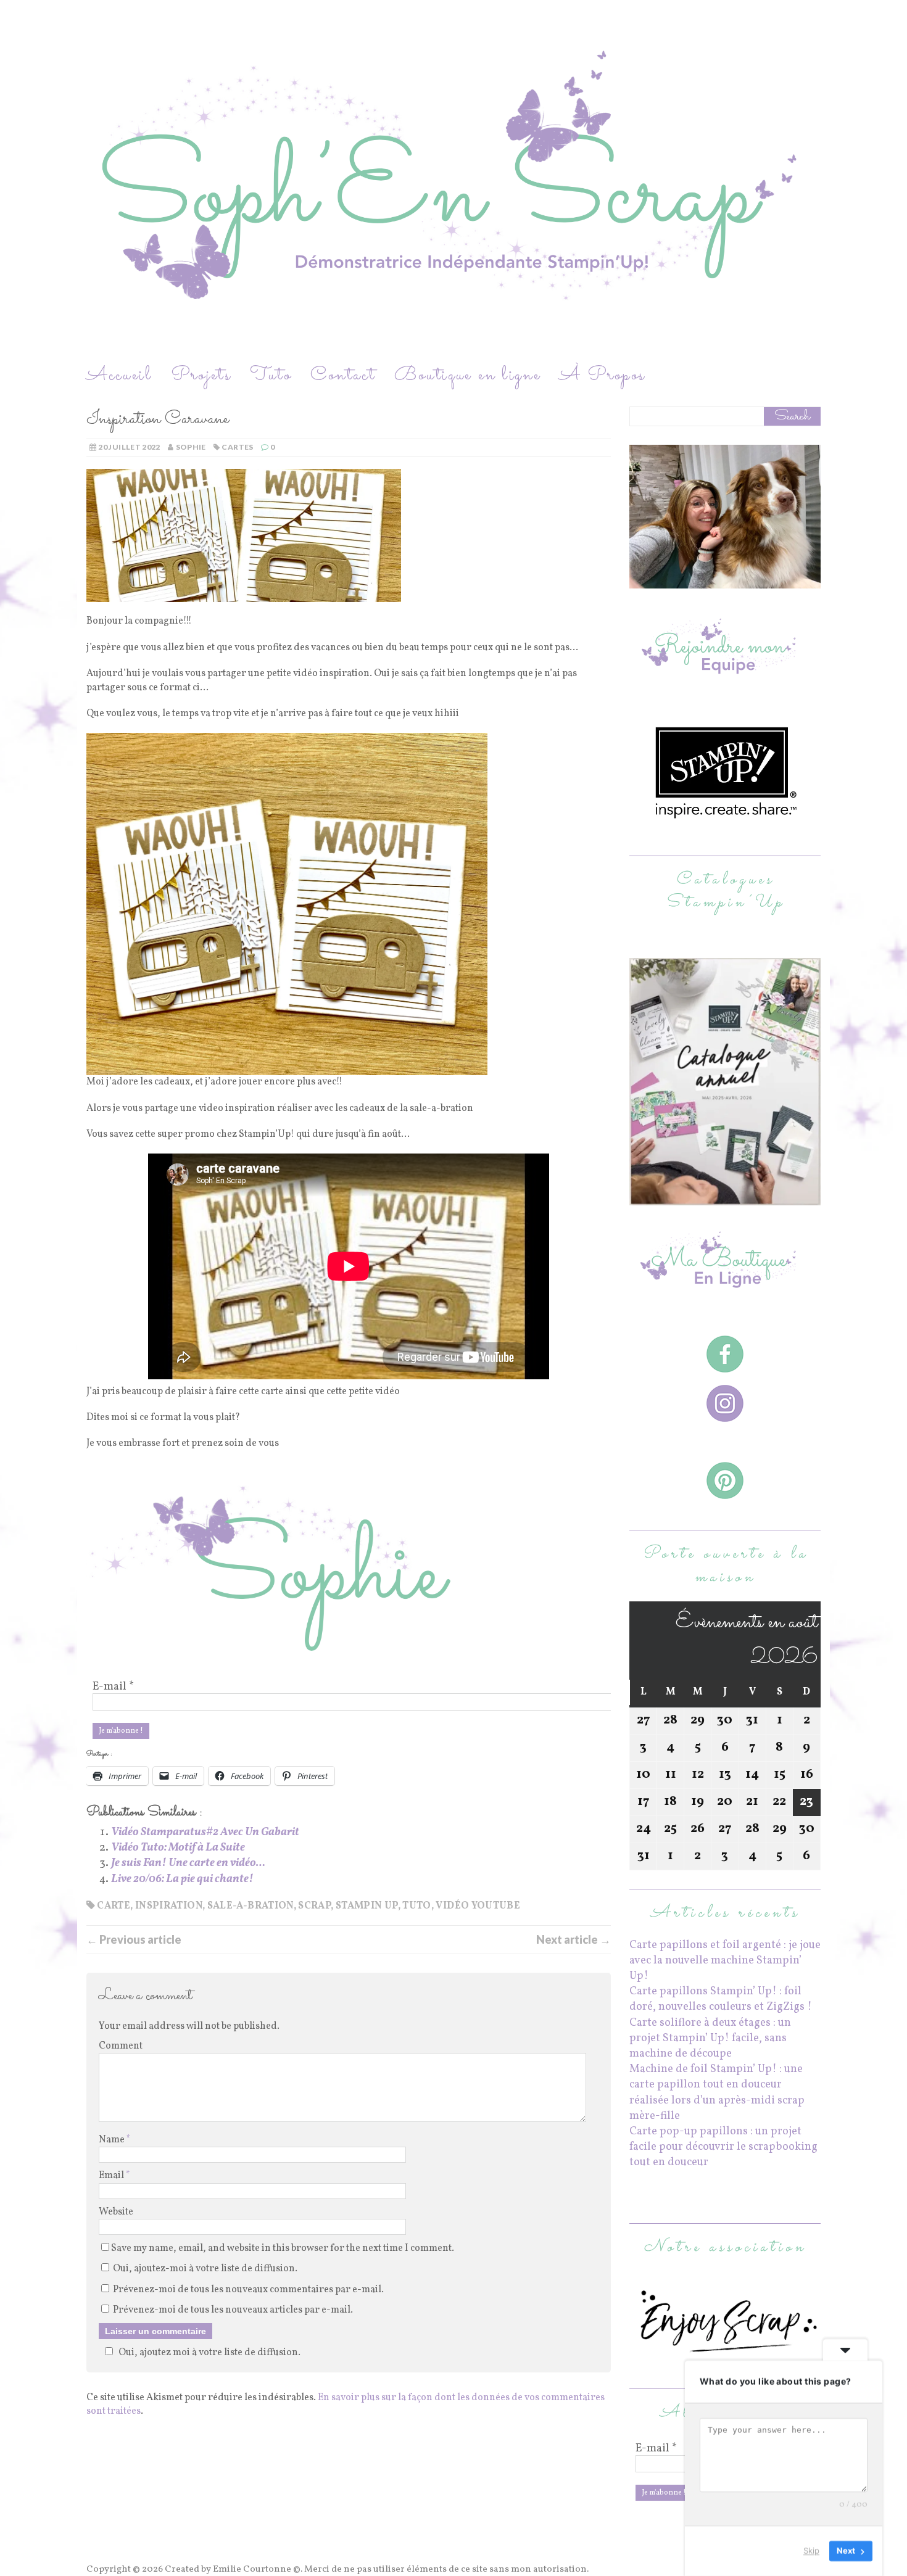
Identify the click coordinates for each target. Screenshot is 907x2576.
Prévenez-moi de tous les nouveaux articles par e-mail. (233, 2310)
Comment (121, 2046)
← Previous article (134, 1939)
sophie (191, 447)
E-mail (113, 1687)
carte (114, 1906)
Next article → (574, 1939)
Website (116, 2212)
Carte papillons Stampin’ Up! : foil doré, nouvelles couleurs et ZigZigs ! (721, 1999)
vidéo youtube (478, 1906)
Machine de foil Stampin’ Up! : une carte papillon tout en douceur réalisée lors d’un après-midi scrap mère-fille (717, 2093)
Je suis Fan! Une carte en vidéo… (188, 1863)
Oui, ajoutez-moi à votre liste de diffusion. (204, 2269)
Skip (811, 2551)
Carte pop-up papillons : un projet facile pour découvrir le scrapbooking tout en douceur (723, 2147)
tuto (416, 1906)
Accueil (119, 375)
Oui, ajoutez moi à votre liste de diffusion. (209, 2353)
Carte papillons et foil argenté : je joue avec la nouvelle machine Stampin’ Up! (725, 1961)
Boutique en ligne (468, 375)
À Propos (602, 375)
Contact (343, 375)
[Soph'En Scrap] (453, 181)
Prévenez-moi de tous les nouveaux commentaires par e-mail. (248, 2290)
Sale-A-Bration (251, 1906)
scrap (314, 1906)
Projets (201, 375)
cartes (237, 447)
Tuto (271, 375)
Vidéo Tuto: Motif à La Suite (178, 1848)
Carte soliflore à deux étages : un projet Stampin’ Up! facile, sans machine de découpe (710, 2038)
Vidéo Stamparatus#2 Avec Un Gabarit (205, 1832)
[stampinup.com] (725, 1198)
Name (113, 2140)
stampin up (367, 1906)
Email (112, 2176)
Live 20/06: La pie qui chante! (182, 1879)
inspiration (169, 1906)
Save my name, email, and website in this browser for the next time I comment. (283, 2248)
